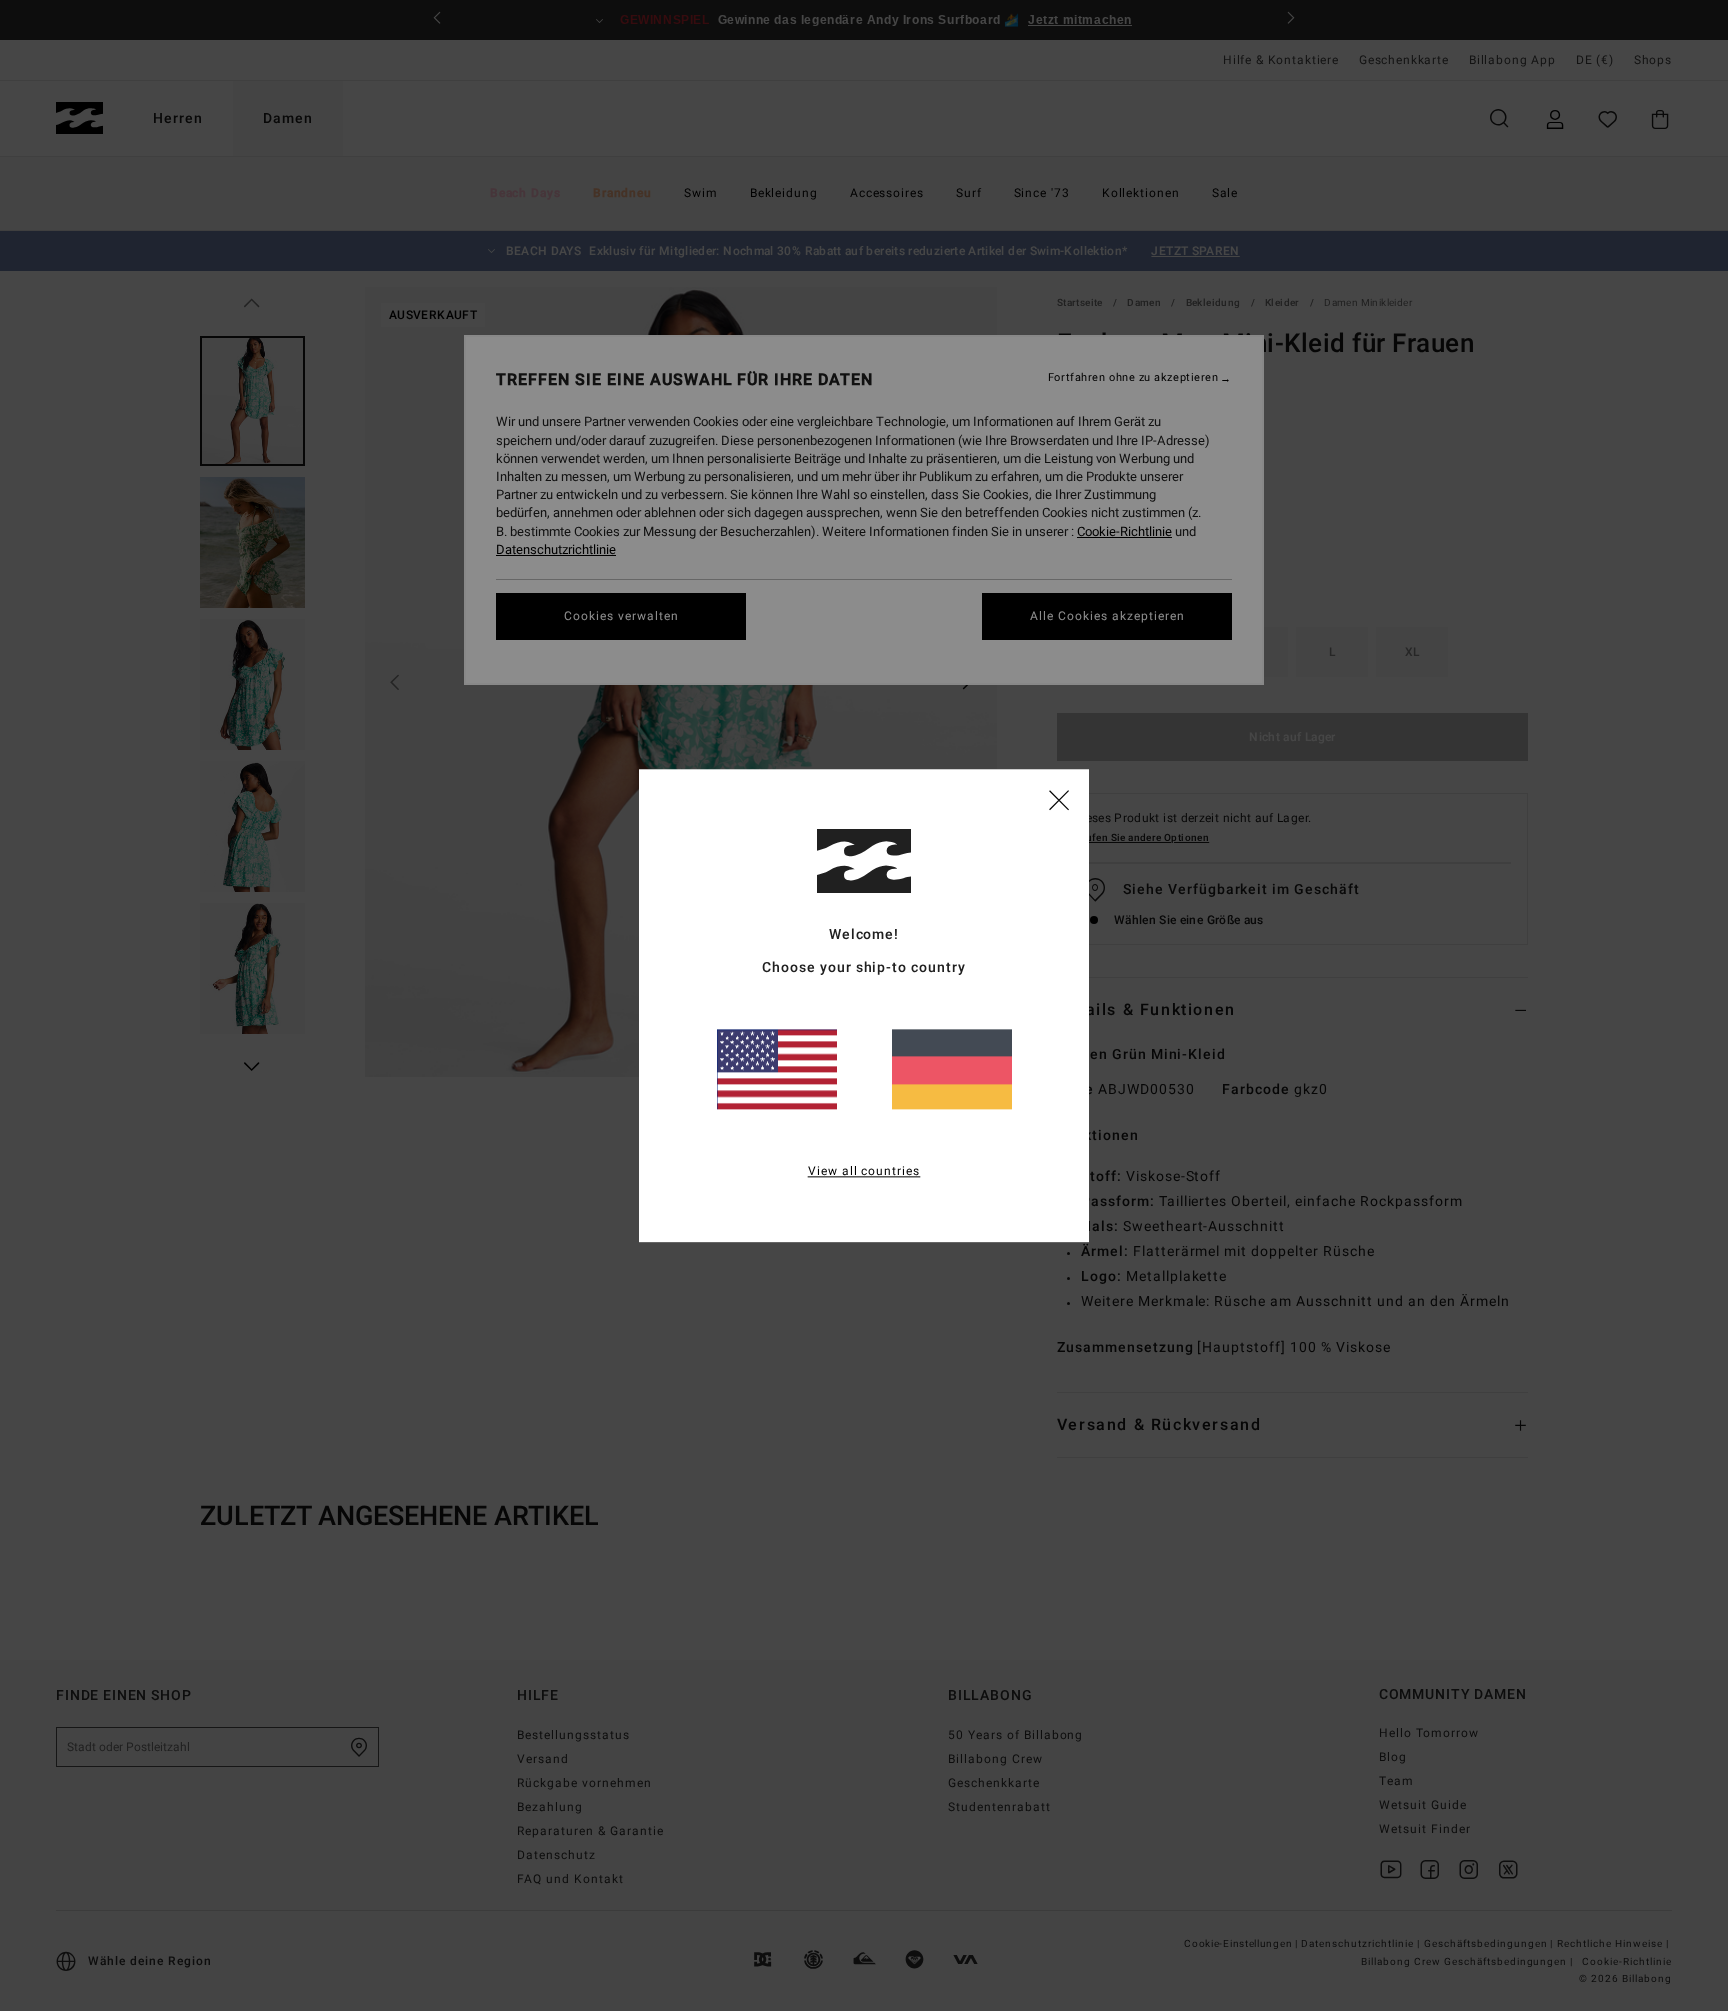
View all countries (864, 1171)
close (1059, 799)
